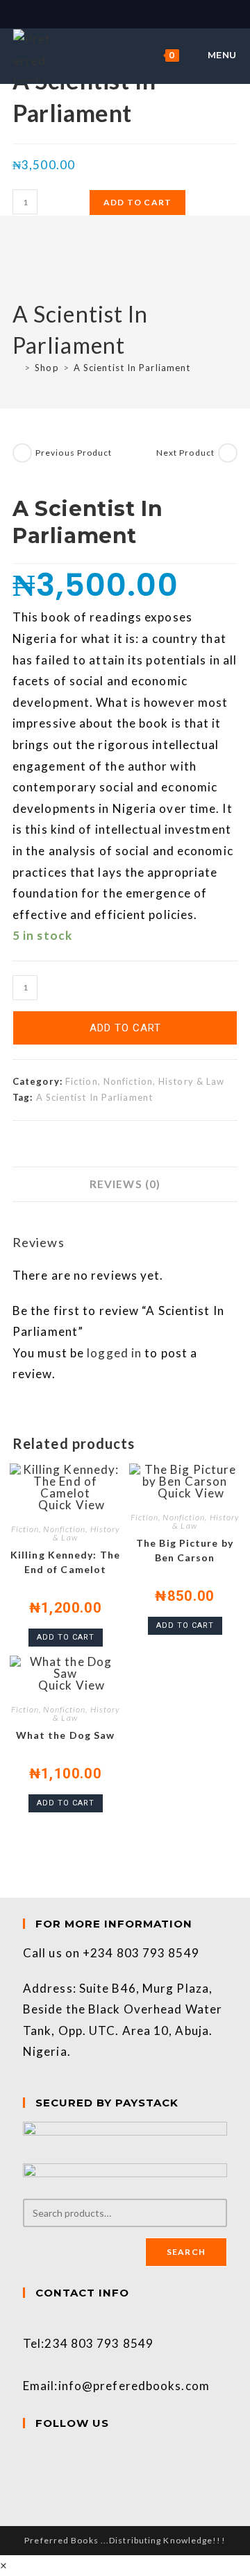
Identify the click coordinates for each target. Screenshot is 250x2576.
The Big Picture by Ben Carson (185, 1550)
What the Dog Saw (66, 1735)
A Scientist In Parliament (132, 368)
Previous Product (74, 453)
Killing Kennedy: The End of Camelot (65, 1562)
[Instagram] (28, 2473)
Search (186, 2252)
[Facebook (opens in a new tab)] (119, 13)
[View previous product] (22, 453)
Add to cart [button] (66, 1637)
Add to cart (137, 202)
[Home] (16, 368)
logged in (114, 1353)
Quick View (70, 1505)
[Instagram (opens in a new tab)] (133, 13)
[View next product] (228, 453)
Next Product (185, 453)
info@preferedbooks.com (134, 2386)
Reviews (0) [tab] (125, 1184)
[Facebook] (28, 2452)
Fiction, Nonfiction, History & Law (145, 1081)
